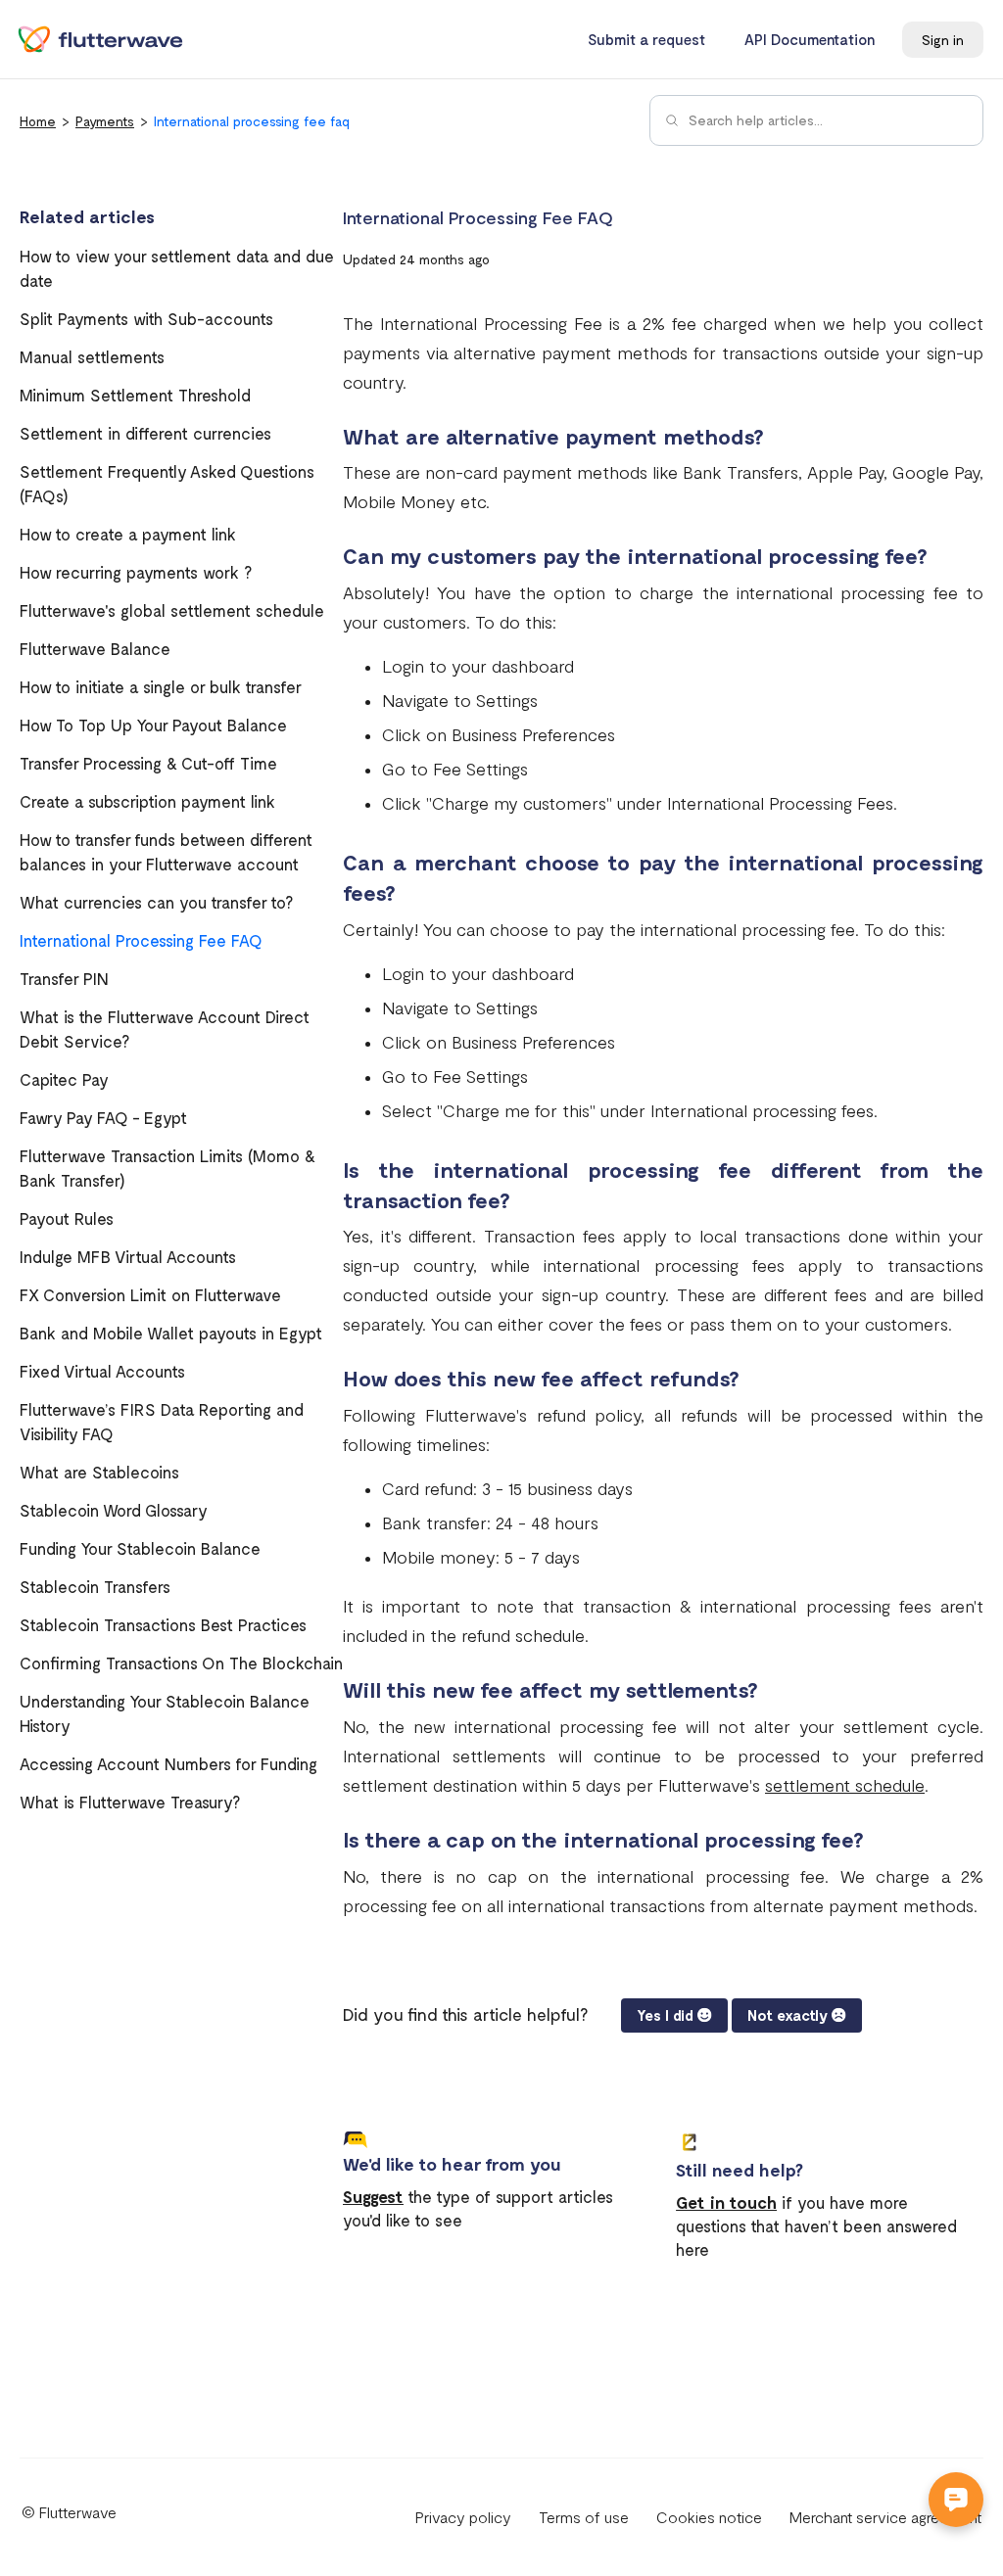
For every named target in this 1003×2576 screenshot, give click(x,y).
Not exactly (788, 2015)
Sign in (943, 40)
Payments (105, 121)
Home (38, 121)
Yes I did (665, 2015)
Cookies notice (709, 2517)
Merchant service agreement (885, 2517)
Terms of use (584, 2517)
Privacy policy (463, 2517)
